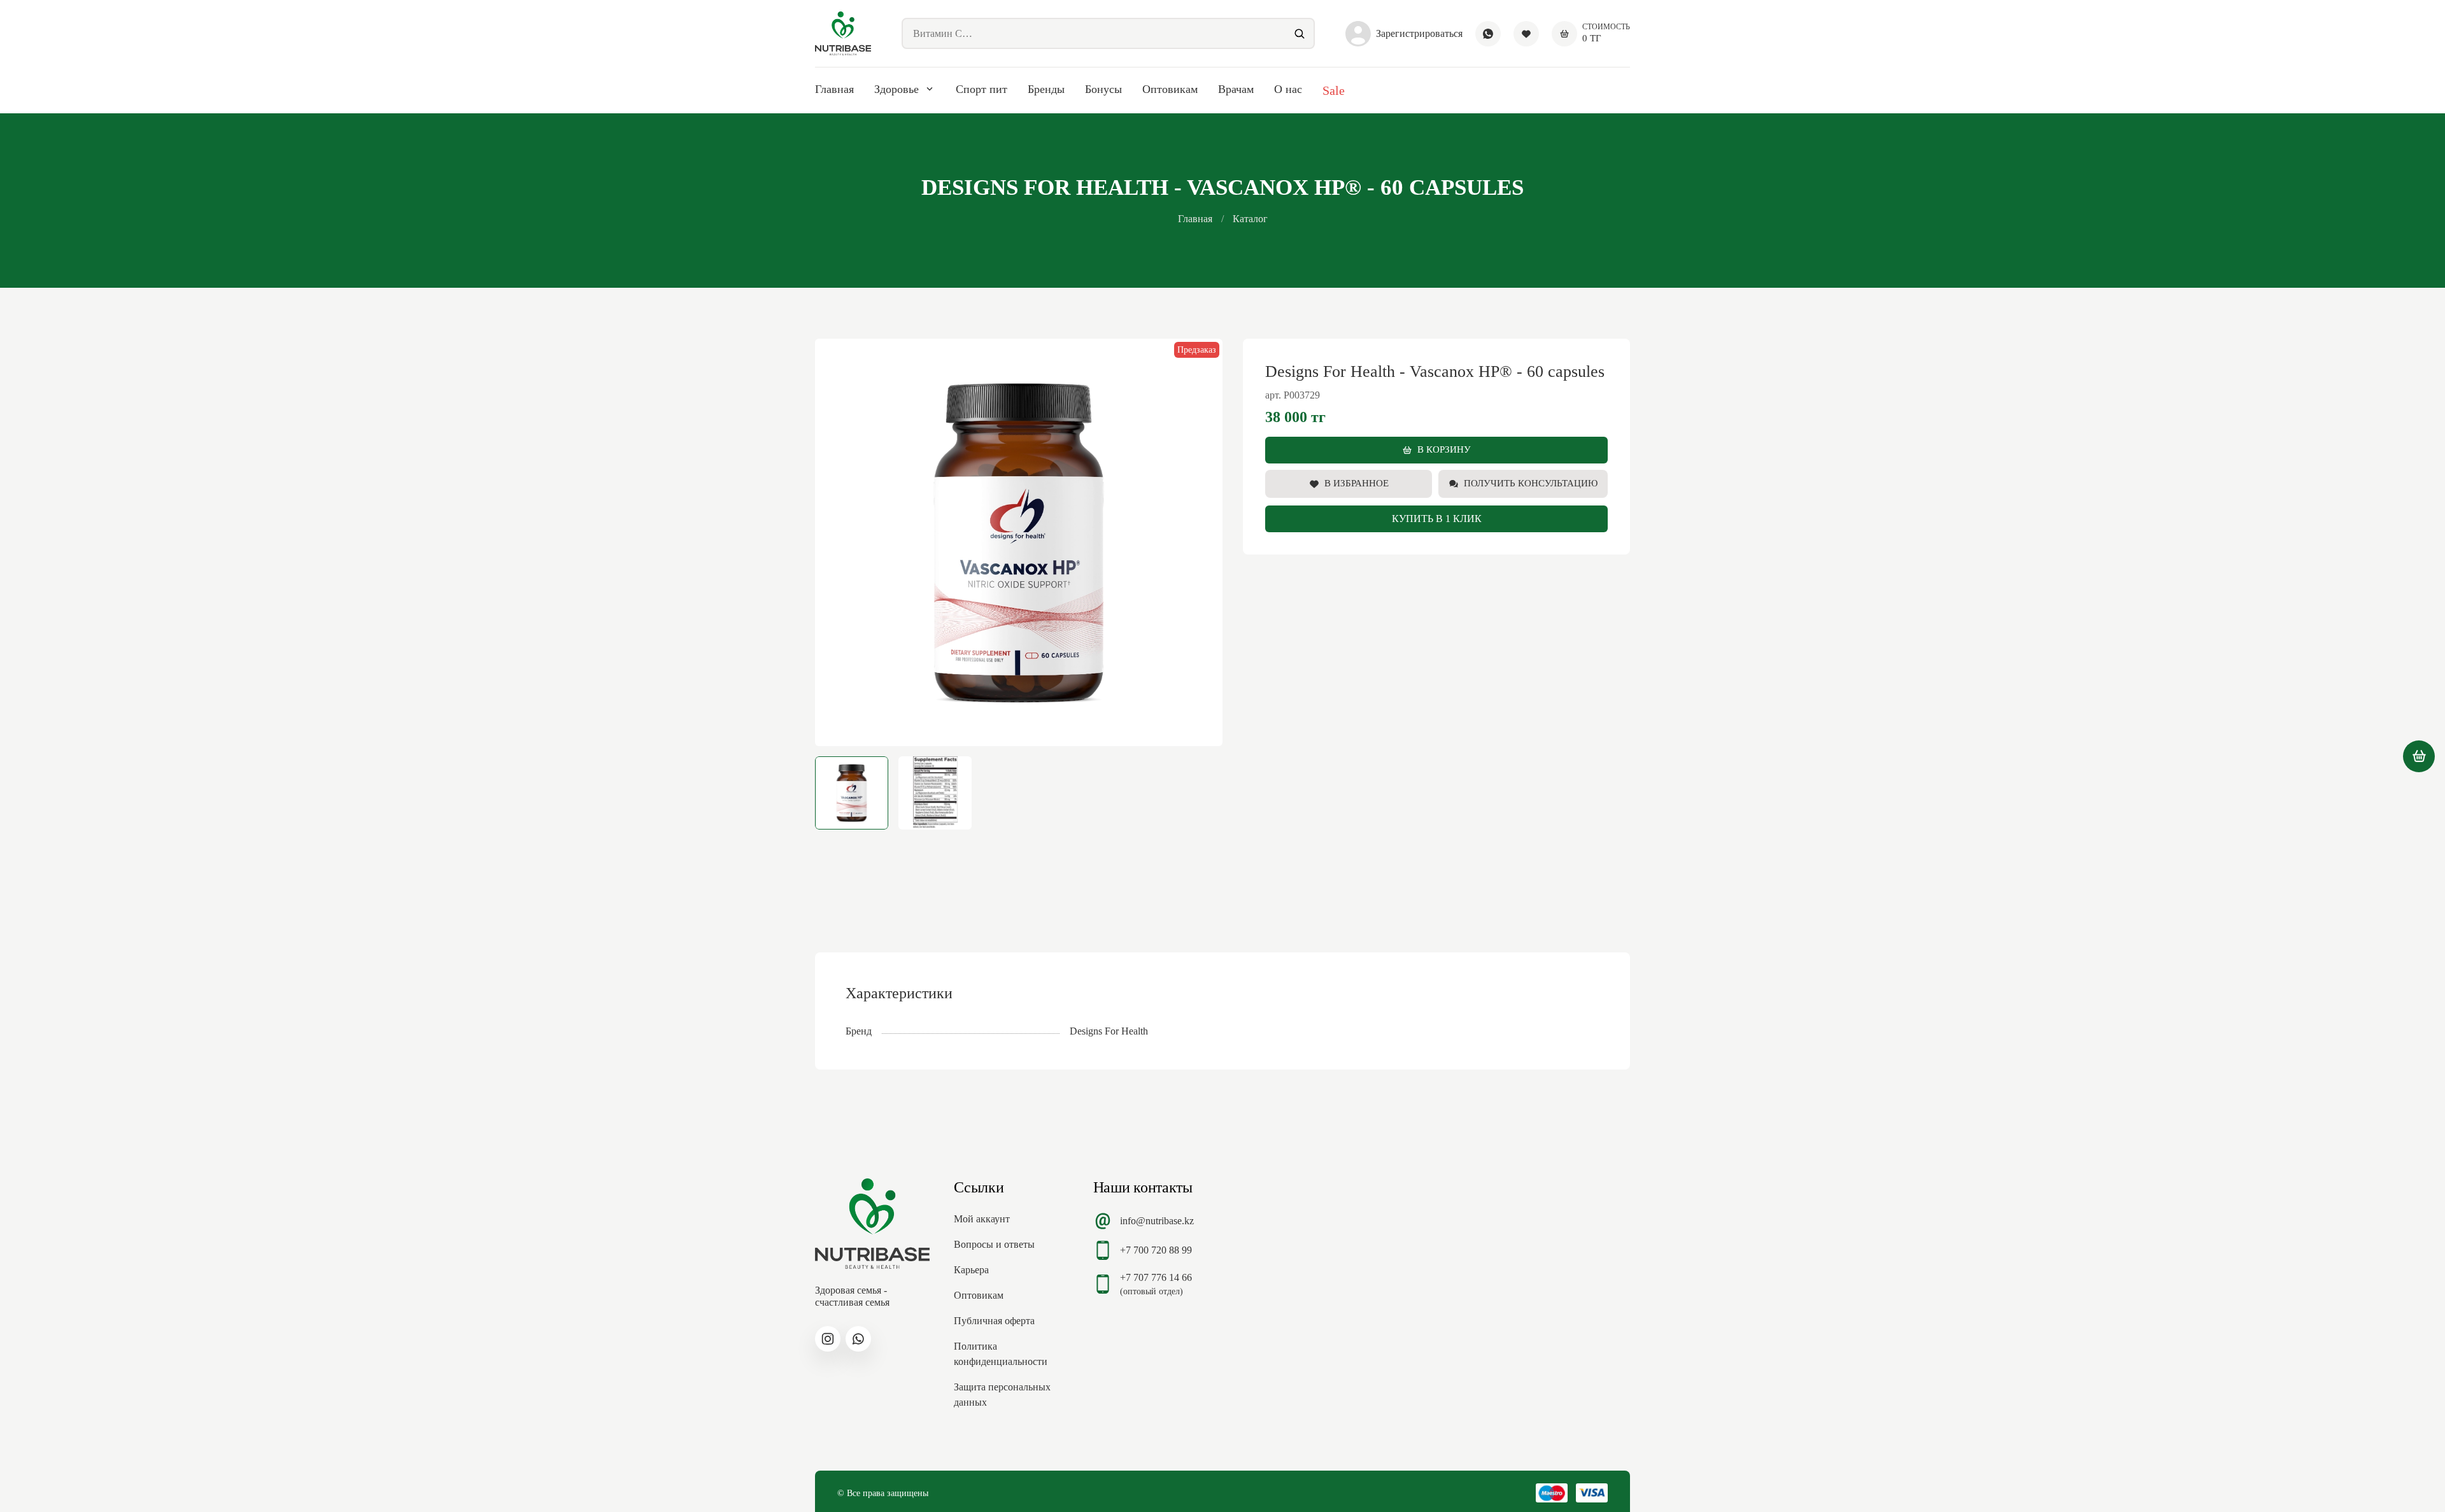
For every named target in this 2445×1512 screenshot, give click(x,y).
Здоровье (896, 89)
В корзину (1444, 449)
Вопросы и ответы (994, 1244)
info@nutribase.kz (1157, 1221)
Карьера (971, 1270)
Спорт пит (982, 89)
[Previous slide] (835, 542)
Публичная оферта (994, 1321)
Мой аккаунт (982, 1219)
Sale (1334, 90)
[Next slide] (1202, 542)
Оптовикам (1170, 89)
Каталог (1250, 219)
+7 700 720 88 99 (1156, 1250)
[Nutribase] (843, 33)
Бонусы (1103, 89)
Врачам (1236, 89)
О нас (1288, 89)
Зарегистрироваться (1419, 33)
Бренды (1046, 89)
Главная (834, 89)
